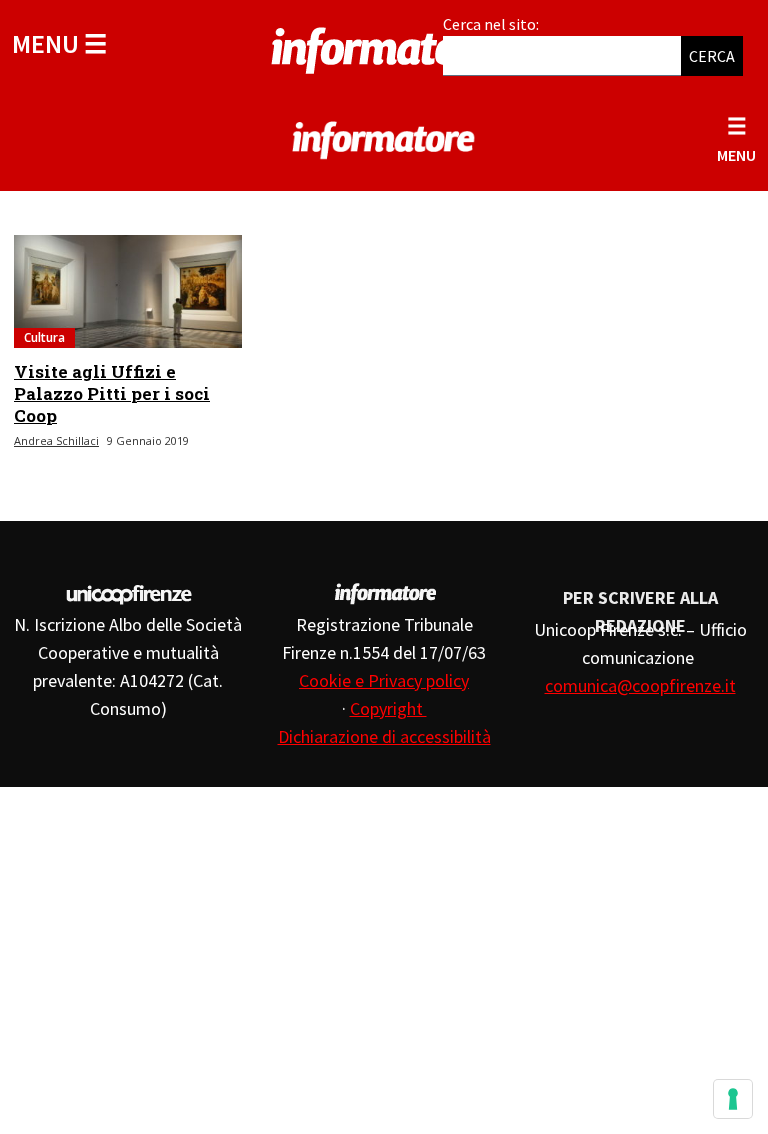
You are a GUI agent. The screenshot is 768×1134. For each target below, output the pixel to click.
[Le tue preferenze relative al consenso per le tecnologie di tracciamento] (733, 1099)
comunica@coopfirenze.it (640, 685)
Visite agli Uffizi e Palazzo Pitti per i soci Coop (112, 393)
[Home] (384, 47)
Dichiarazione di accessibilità (384, 736)
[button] (59, 43)
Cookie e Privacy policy (384, 680)
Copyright (388, 708)
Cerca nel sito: (491, 24)
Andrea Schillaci (56, 440)
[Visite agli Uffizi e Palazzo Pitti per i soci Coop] (128, 291)
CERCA (712, 56)
